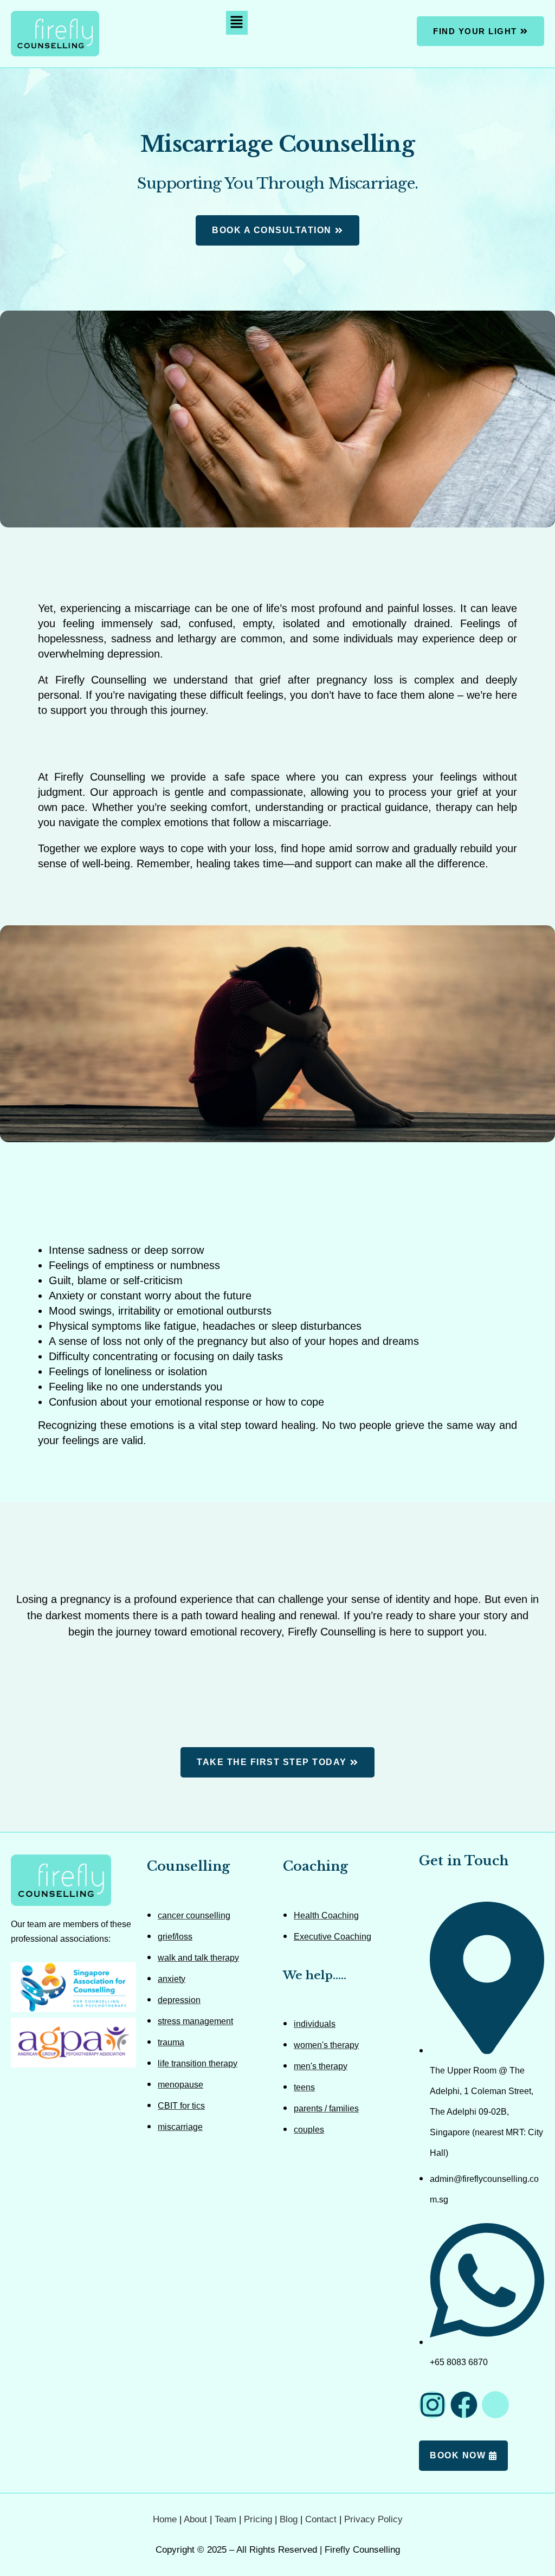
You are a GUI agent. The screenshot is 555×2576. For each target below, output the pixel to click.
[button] (237, 23)
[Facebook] (464, 2405)
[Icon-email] (495, 2405)
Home (165, 2519)
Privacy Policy (373, 2519)
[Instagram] (433, 2405)
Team (225, 2519)
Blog (289, 2519)
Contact (321, 2519)
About (195, 2519)
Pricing (258, 2519)
